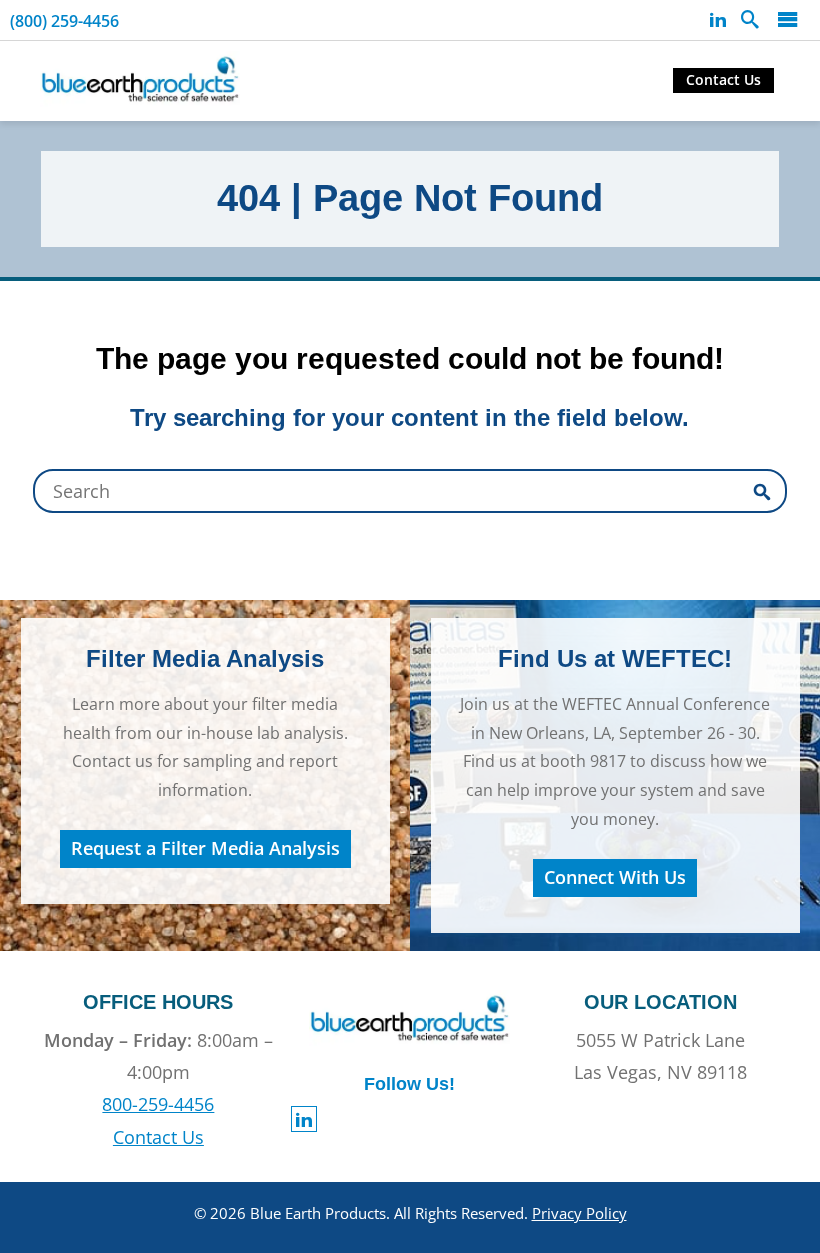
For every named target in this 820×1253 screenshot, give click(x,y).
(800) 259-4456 (64, 21)
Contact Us (723, 79)
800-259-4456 (158, 1104)
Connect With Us (615, 877)
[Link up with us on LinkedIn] (718, 20)
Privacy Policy (579, 1213)
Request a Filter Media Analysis (205, 848)
